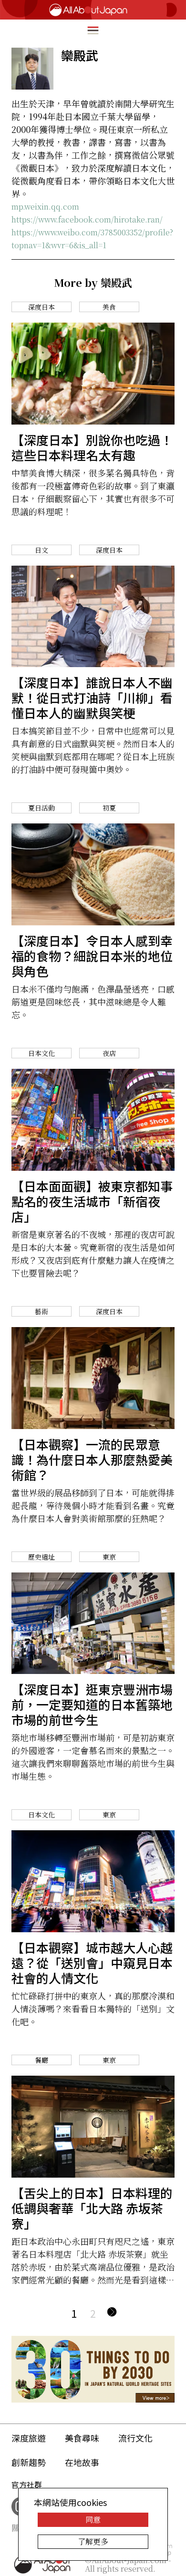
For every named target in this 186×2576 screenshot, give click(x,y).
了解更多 (93, 2541)
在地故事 (82, 2462)
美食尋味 (82, 2438)
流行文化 (135, 2438)
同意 (93, 2520)
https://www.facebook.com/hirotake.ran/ (87, 219)
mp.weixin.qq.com (45, 207)
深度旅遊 (29, 2438)
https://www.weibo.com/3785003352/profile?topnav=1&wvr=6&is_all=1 (92, 239)
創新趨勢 (29, 2462)
